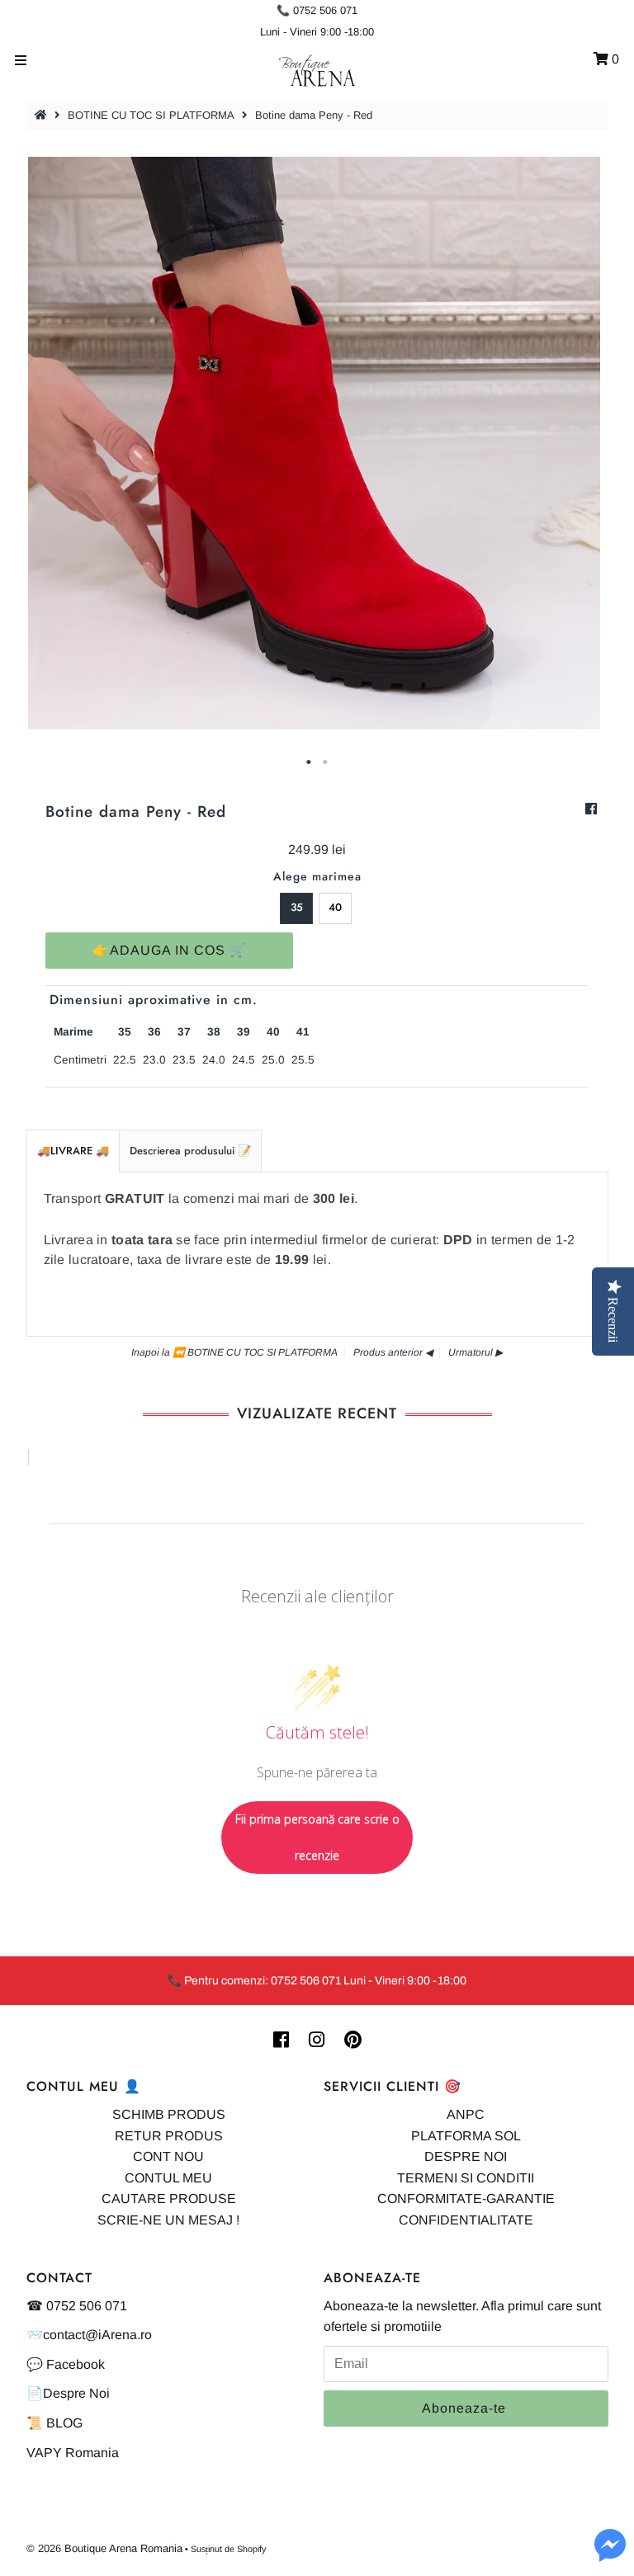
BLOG (64, 2423)
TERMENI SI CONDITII (466, 2178)
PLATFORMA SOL (466, 2136)
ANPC (466, 2114)
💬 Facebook (66, 2364)
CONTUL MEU (168, 2178)
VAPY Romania (73, 2453)
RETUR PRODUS (169, 2136)
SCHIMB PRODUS (169, 2114)
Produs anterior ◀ (393, 1352)
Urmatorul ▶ (475, 1352)
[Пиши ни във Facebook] (610, 2555)
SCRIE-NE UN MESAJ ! (168, 2220)
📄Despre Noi (68, 2393)
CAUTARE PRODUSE (169, 2199)
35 (297, 907)
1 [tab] (309, 762)
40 (335, 907)
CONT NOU (168, 2156)
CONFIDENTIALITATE (466, 2220)
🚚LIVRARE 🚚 (73, 1151)
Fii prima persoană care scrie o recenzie (317, 1837)
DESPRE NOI (466, 2156)
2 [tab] (325, 762)
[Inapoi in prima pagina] (43, 115)
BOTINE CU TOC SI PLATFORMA (151, 115)
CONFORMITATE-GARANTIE (466, 2199)
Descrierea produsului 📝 (190, 1151)
